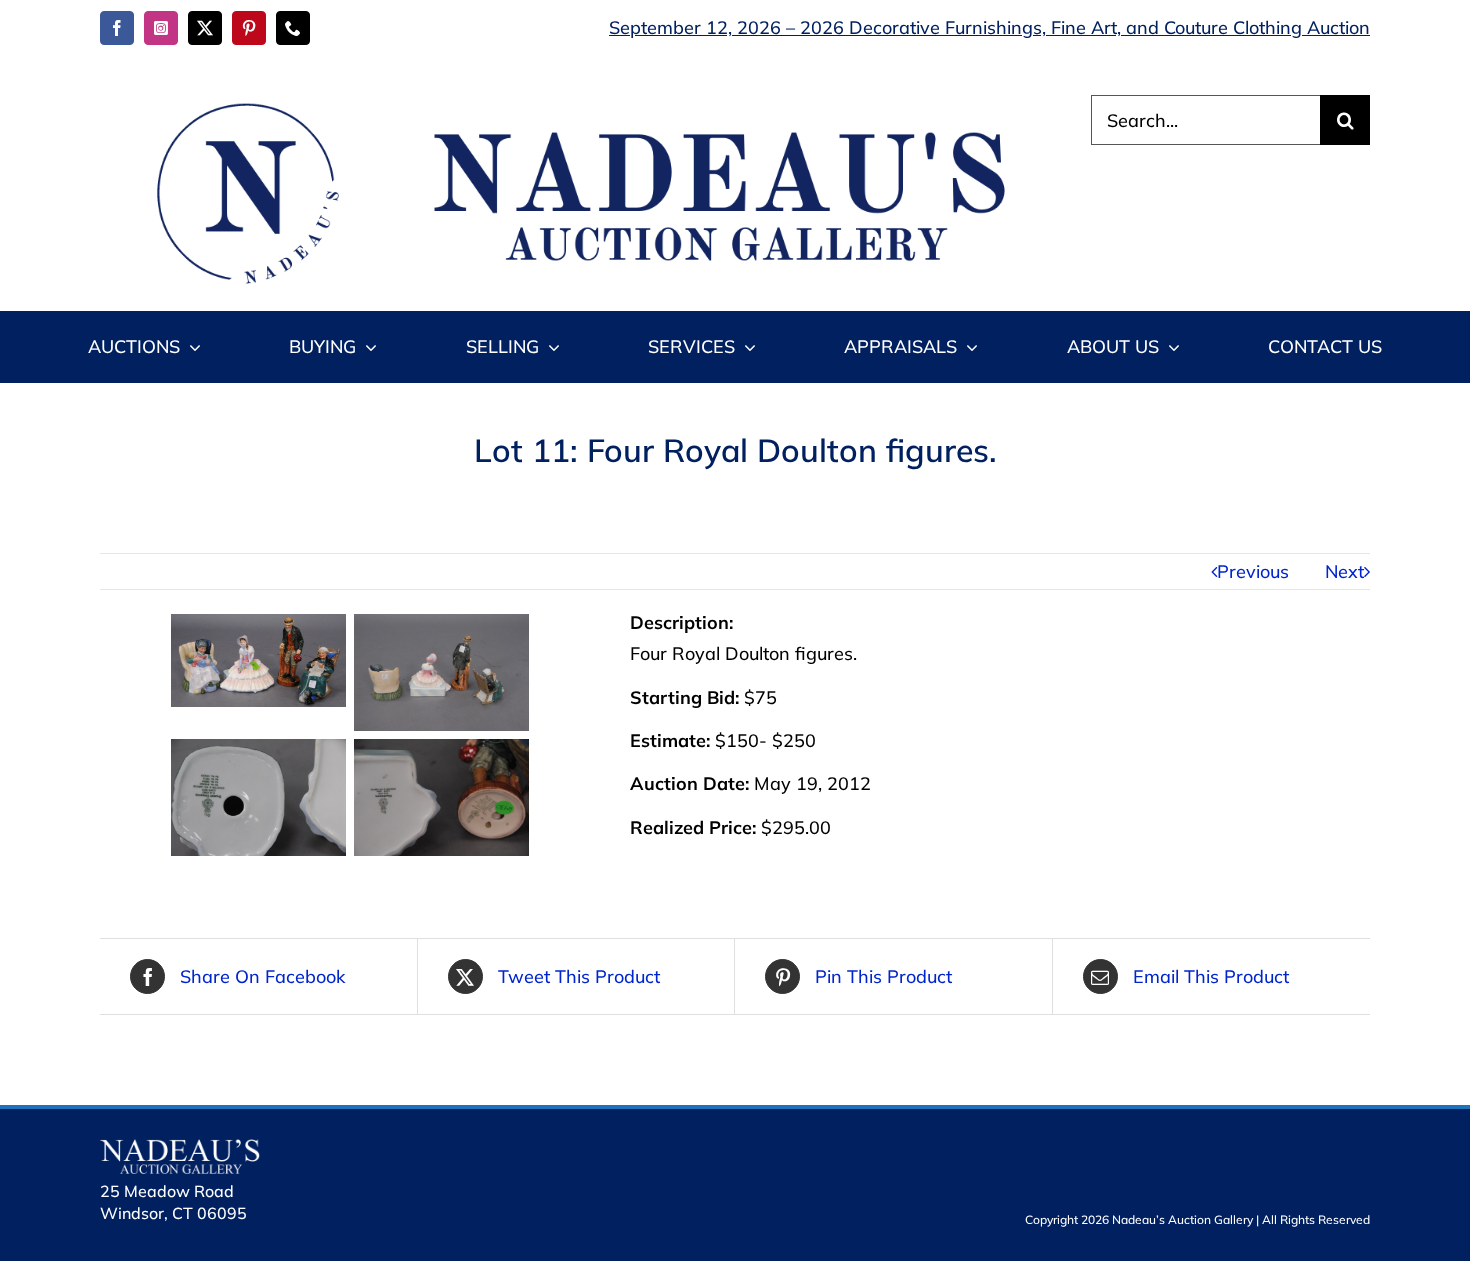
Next (1344, 571)
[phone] (293, 28)
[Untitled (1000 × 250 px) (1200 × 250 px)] (570, 103)
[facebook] (117, 28)
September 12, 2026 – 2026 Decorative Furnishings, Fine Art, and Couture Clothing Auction (989, 27)
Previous (1253, 571)
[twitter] (205, 28)
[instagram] (161, 28)
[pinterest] (249, 28)
